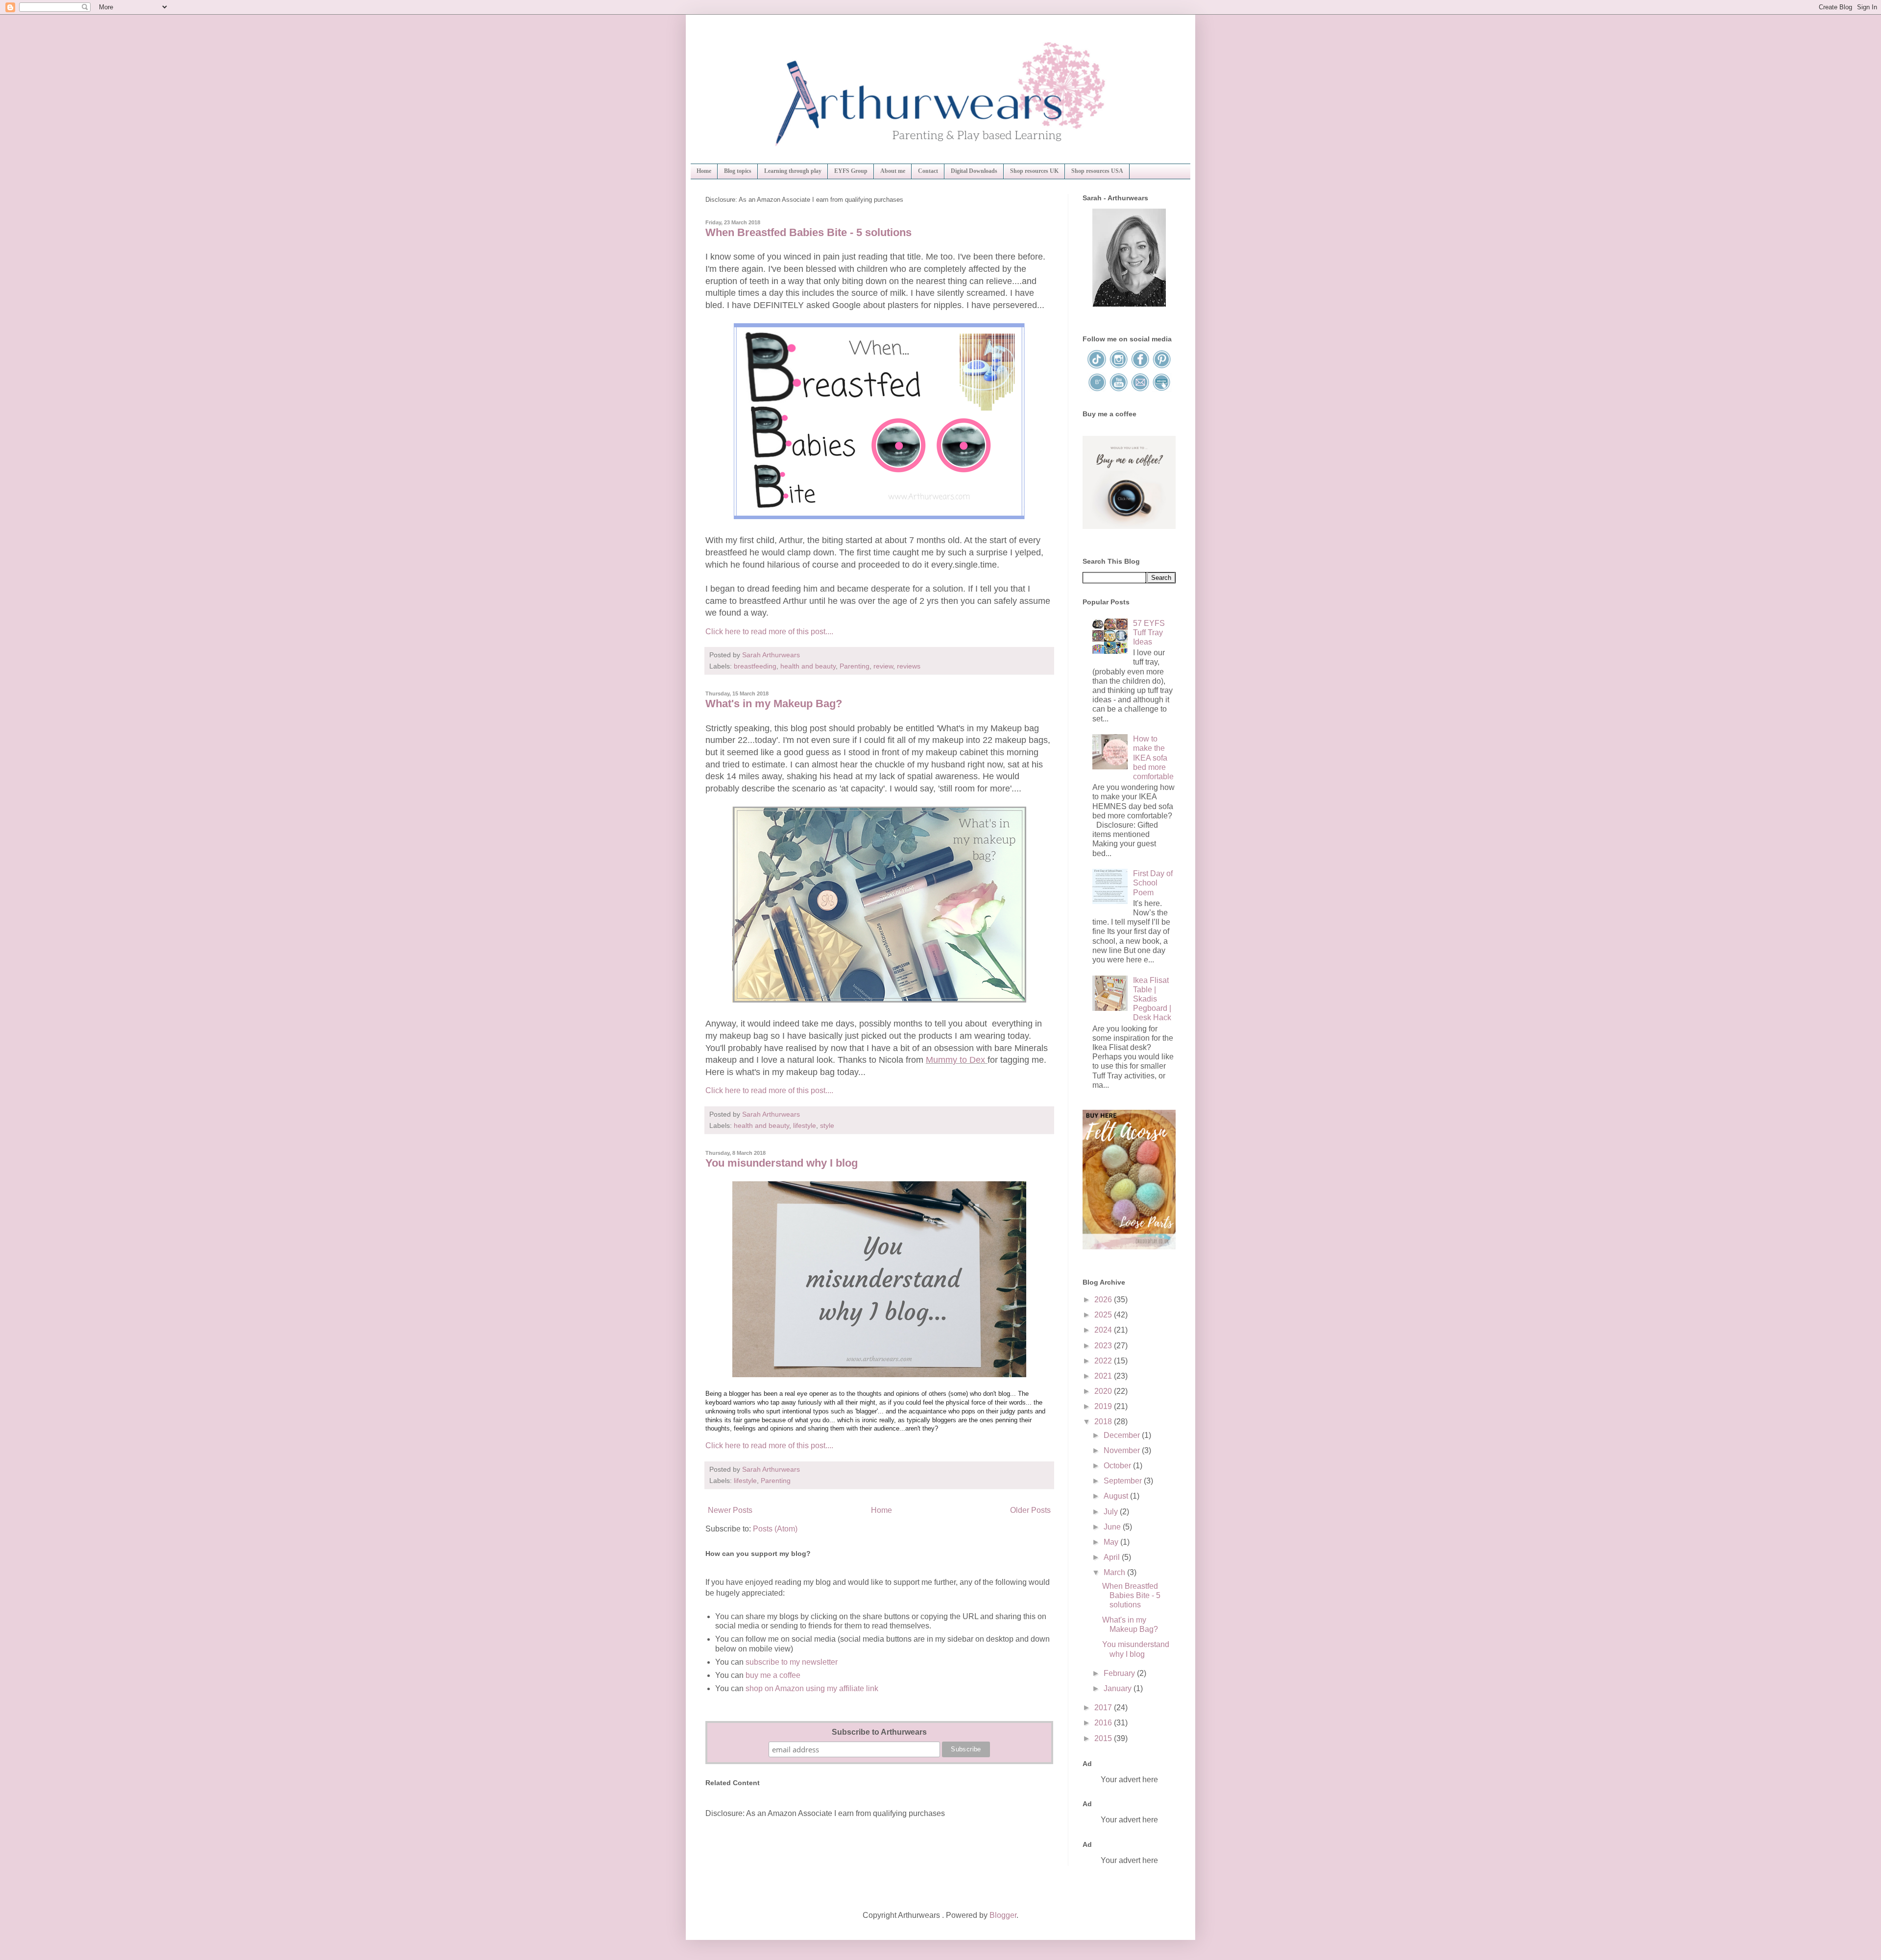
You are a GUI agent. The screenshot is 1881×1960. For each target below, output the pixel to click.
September (1124, 1481)
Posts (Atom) (775, 1529)
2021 (1104, 1376)
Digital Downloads (974, 171)
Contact (928, 171)
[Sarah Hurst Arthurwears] (1129, 304)
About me (893, 171)
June (1113, 1527)
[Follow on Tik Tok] (1098, 367)
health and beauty (808, 666)
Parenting (855, 666)
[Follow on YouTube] (1119, 390)
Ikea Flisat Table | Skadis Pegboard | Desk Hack (1152, 999)
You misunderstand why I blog (782, 1163)
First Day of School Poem (1153, 883)
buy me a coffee (772, 1675)
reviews (909, 666)
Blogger (1003, 1915)
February (1120, 1673)
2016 (1104, 1723)
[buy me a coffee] (1129, 526)
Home (704, 171)
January (1119, 1688)
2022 (1104, 1361)
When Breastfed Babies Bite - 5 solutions (808, 232)
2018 (1104, 1422)
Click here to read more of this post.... (769, 632)
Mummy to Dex (957, 1060)
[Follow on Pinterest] (1161, 367)
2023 (1104, 1346)
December (1123, 1435)
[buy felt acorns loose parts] (1129, 1247)
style (827, 1125)
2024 (1104, 1330)
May (1112, 1542)
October (1118, 1466)
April (1113, 1557)
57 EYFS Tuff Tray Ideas (1149, 633)
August (1117, 1496)
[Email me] (1141, 390)
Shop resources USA (1097, 171)
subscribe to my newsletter (792, 1662)
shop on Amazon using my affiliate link (812, 1688)
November (1123, 1450)
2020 (1104, 1391)
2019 (1104, 1406)
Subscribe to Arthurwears (879, 1732)
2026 (1104, 1300)
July (1112, 1512)
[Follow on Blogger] (1098, 390)
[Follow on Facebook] (1141, 367)
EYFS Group (851, 171)
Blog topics (738, 171)
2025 (1104, 1315)
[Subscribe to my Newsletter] (1161, 390)
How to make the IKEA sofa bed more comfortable (1153, 758)
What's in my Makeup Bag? (774, 704)
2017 (1104, 1708)
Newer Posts (730, 1510)
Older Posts (1030, 1510)
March (1115, 1572)
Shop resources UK (1034, 171)
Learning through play (793, 171)
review (883, 666)
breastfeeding (755, 666)
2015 (1104, 1738)
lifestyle (805, 1125)
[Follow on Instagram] (1119, 367)
